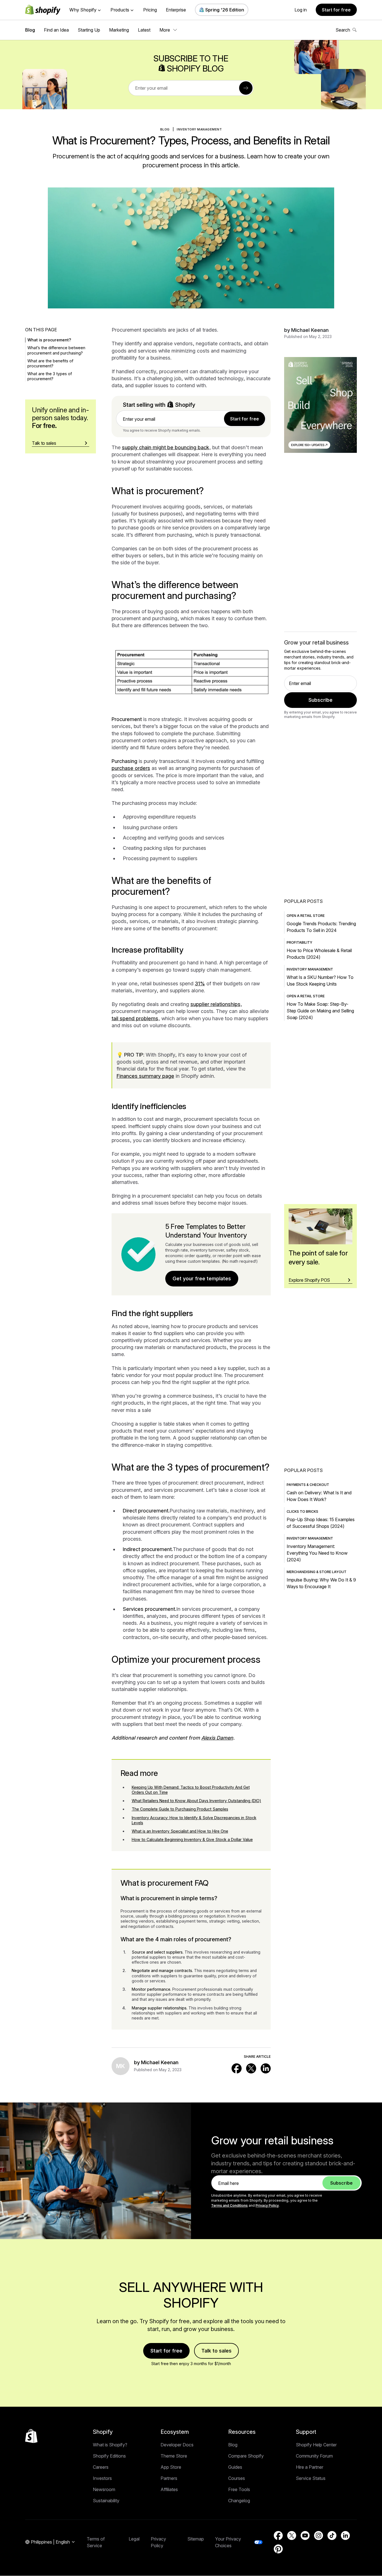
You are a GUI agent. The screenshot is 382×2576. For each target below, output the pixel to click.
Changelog (239, 2501)
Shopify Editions (109, 2456)
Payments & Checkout (308, 1485)
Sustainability (106, 2501)
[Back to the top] (31, 2436)
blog (165, 129)
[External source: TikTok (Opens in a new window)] (332, 2535)
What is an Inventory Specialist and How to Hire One (180, 1831)
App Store (171, 2467)
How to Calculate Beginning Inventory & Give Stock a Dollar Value (192, 1839)
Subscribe (320, 700)
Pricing (150, 10)
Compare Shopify (246, 2456)
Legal (134, 2539)
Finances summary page (145, 1076)
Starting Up (89, 30)
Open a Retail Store (306, 916)
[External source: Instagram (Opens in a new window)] (319, 2535)
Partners (169, 2478)
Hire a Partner (310, 2467)
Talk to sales (216, 2351)
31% (200, 983)
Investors (102, 2478)
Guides (235, 2467)
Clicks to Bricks (302, 1511)
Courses (237, 2478)
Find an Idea (56, 30)
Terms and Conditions (229, 2205)
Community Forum (314, 2456)
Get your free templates (202, 1279)
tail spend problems (135, 1018)
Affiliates (169, 2489)
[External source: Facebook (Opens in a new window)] (237, 2068)
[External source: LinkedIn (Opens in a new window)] (266, 2068)
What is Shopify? (110, 2445)
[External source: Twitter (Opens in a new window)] (251, 2068)
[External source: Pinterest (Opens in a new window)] (278, 2549)
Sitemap (196, 2539)
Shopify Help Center (316, 2445)
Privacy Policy (267, 2205)
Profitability (300, 942)
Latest (144, 30)
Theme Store (174, 2456)
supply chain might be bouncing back (166, 447)
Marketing (119, 30)
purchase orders (131, 768)
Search (343, 30)
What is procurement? (49, 340)
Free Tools (239, 2489)
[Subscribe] (246, 88)
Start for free (336, 10)
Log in (301, 10)
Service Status (311, 2478)
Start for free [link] (245, 419)
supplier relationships (215, 1004)
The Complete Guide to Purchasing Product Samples (180, 1809)
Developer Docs (177, 2445)
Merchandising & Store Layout (317, 1572)
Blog (30, 30)
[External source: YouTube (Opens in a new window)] (305, 2535)
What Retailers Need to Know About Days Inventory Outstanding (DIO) (196, 1801)
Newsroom (104, 2489)
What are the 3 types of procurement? (50, 376)
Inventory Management (199, 129)
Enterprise (176, 10)
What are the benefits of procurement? (50, 363)
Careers (101, 2467)
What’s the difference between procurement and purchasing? (56, 350)
